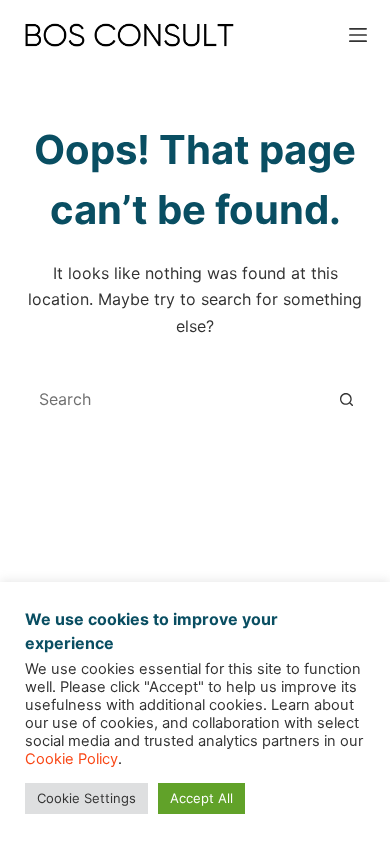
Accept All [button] (201, 798)
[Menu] (358, 35)
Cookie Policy (71, 759)
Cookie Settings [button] (86, 798)
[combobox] (175, 399)
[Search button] (347, 399)
